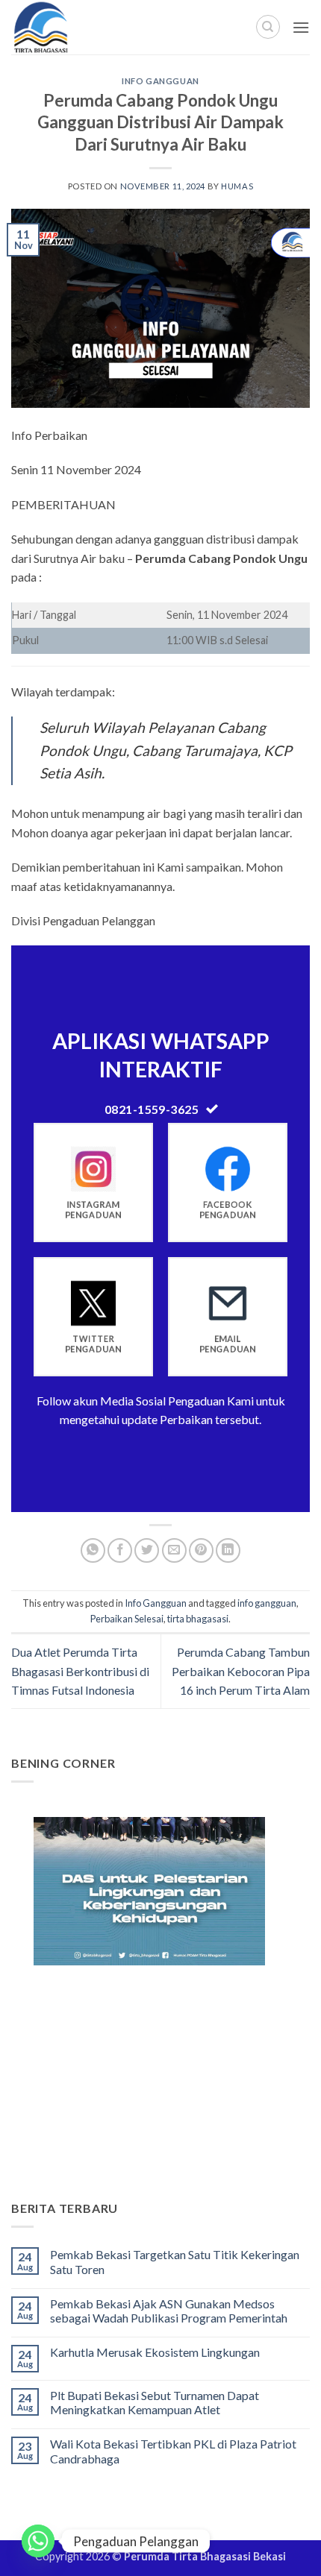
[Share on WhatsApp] (93, 1550)
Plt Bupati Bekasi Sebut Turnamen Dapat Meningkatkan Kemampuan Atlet (155, 2402)
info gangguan (267, 1603)
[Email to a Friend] (174, 1550)
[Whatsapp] (38, 2541)
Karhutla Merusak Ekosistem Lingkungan (155, 2352)
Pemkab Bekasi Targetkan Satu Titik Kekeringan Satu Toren (175, 2261)
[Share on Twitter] (147, 1550)
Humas (237, 186)
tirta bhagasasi (198, 1619)
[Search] (268, 27)
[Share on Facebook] (120, 1550)
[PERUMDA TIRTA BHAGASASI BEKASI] (74, 27)
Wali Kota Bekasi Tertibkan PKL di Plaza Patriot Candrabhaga (173, 2451)
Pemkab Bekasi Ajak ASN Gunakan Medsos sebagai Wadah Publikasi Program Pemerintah (169, 2311)
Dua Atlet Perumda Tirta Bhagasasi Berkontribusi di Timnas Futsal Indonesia (80, 1671)
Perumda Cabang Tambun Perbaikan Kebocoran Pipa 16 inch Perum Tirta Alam (241, 1671)
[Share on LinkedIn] (228, 1550)
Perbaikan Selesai (127, 1619)
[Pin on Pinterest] (201, 1550)
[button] (301, 27)
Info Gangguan (160, 81)
